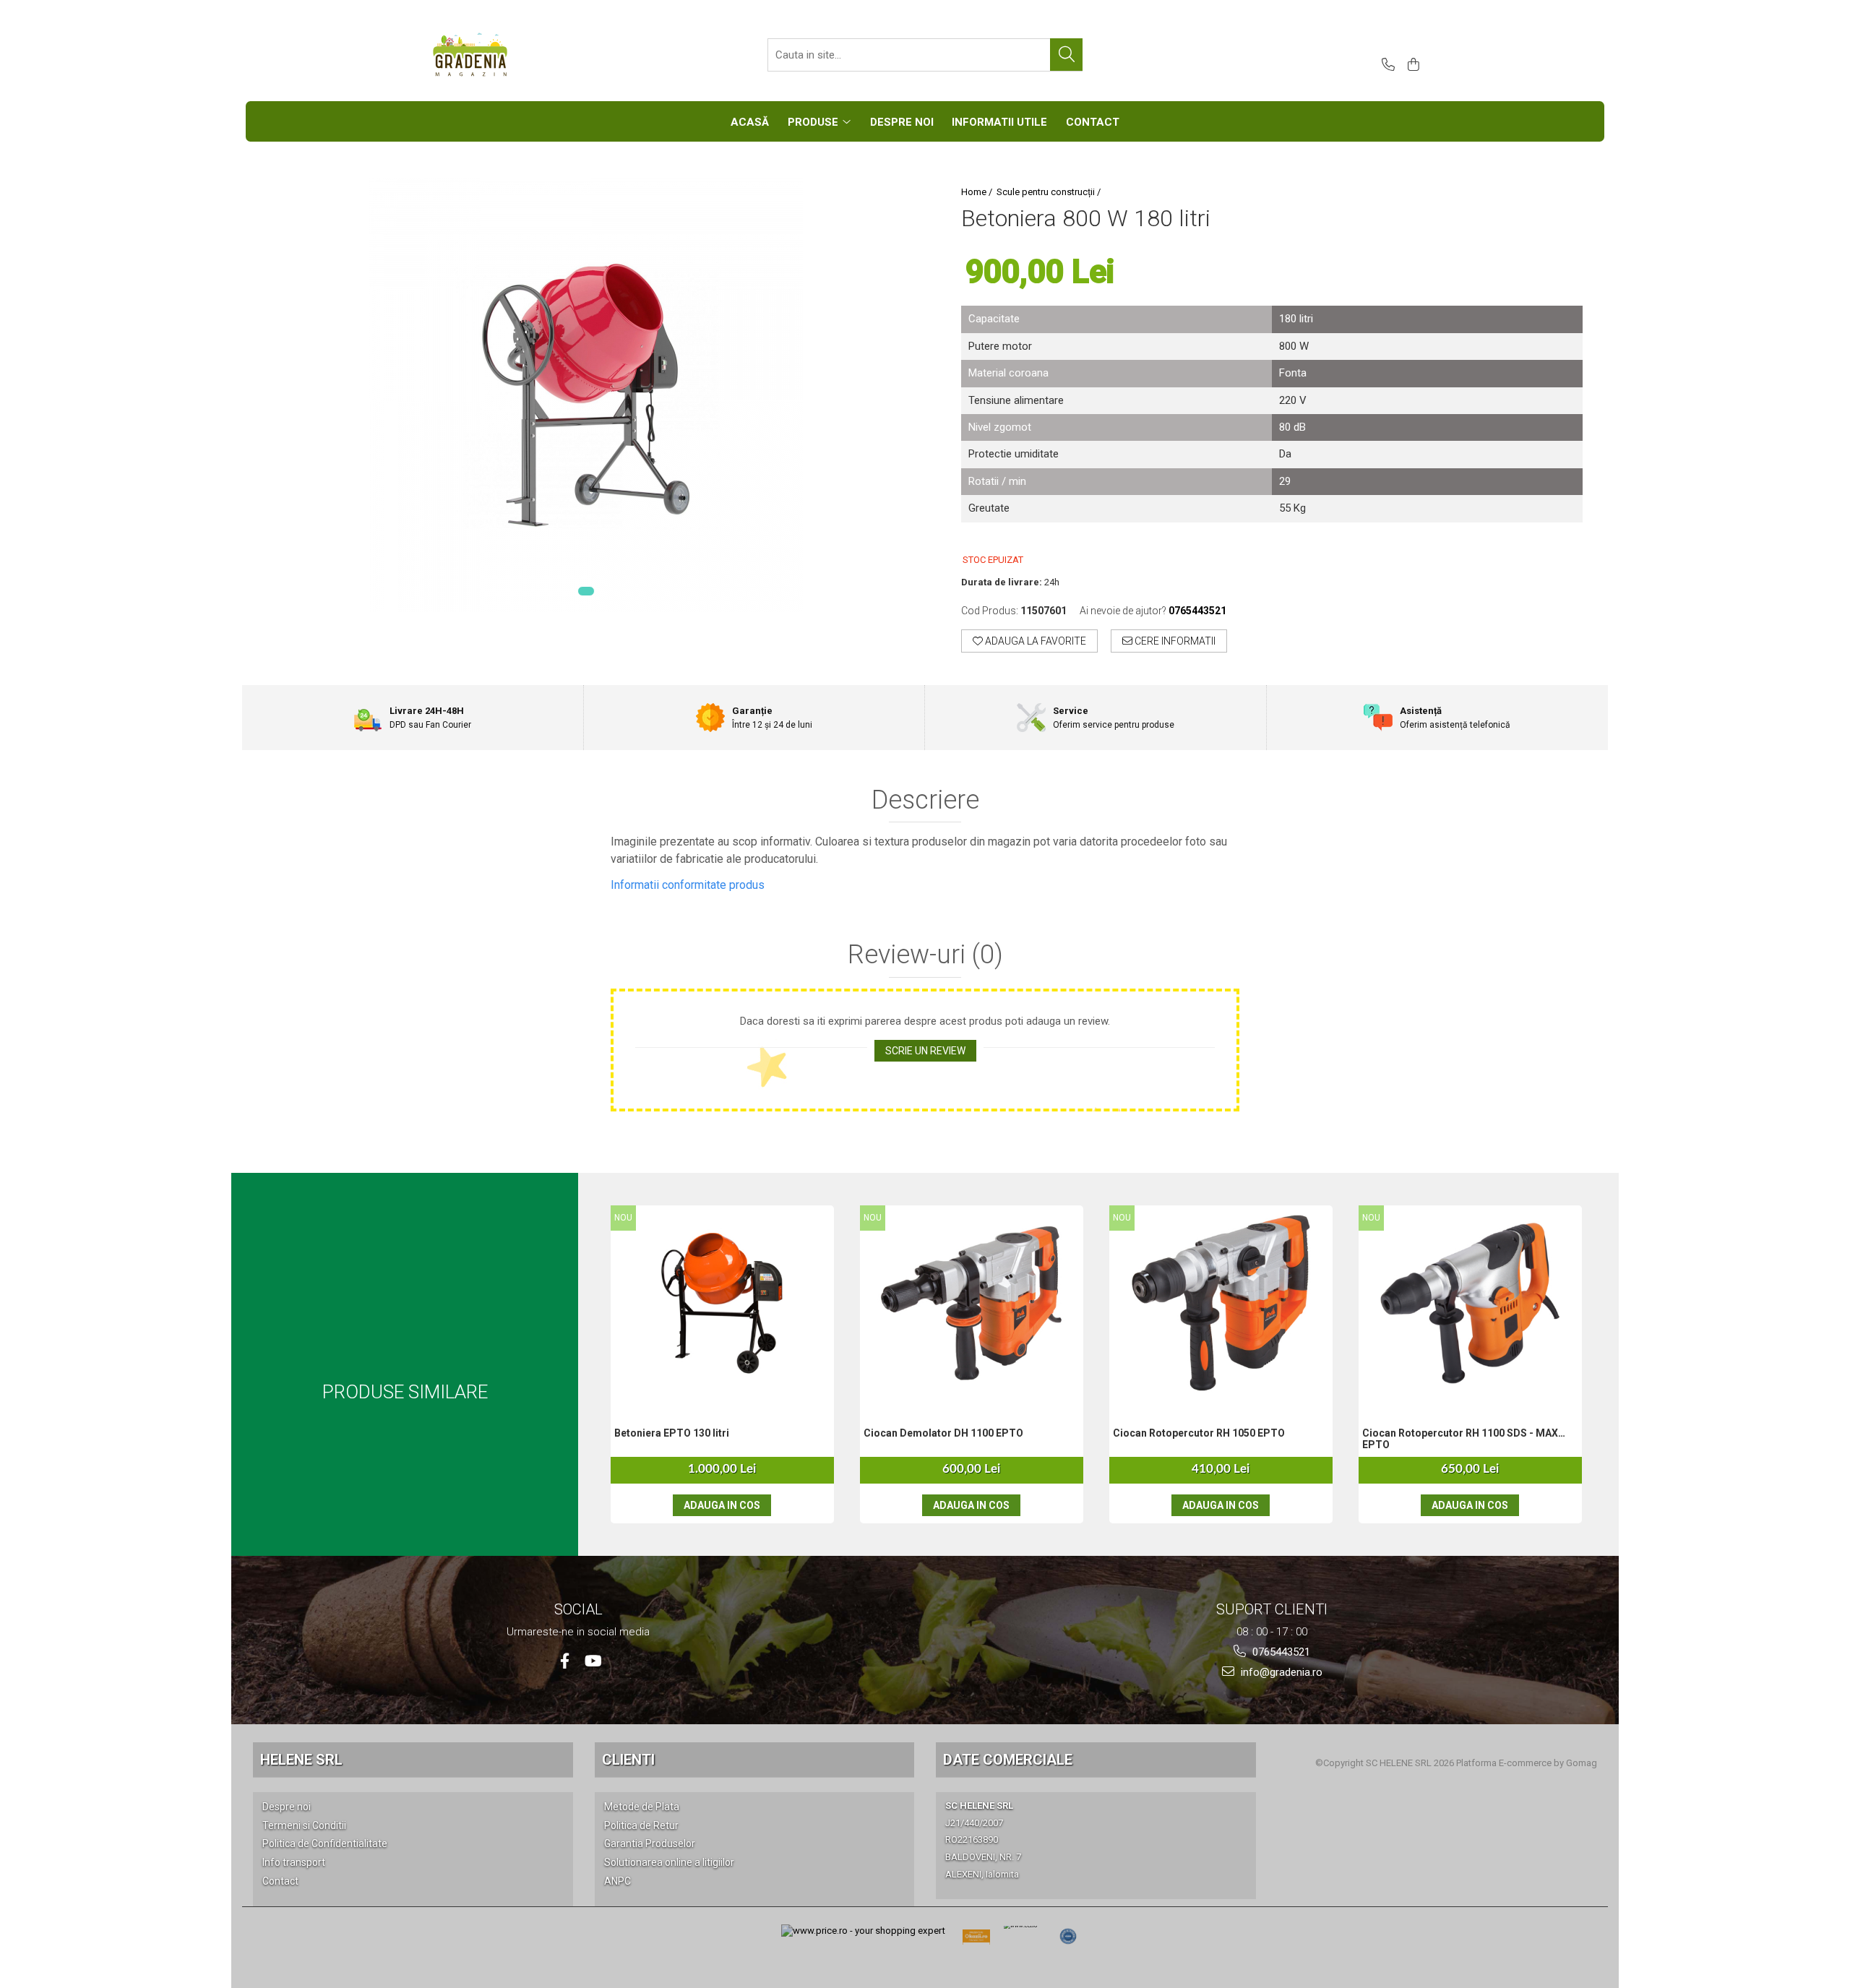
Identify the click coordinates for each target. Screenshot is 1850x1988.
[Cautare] (1066, 55)
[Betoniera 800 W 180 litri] (586, 395)
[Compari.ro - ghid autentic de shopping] (1068, 1937)
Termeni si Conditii (304, 1825)
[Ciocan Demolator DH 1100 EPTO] (972, 1303)
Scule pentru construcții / (1050, 192)
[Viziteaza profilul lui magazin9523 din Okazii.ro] (976, 1941)
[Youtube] (592, 1661)
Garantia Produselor (650, 1843)
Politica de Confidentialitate (325, 1843)
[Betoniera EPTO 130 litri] (722, 1303)
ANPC (618, 1881)
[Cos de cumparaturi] (1411, 65)
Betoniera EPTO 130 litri (672, 1433)
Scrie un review (925, 1051)
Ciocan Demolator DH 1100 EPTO (943, 1433)
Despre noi (287, 1807)
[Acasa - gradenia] (502, 55)
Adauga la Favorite (1034, 641)
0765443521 (1280, 1652)
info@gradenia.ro (1280, 1672)
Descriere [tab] (925, 801)
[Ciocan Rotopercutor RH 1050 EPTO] (1221, 1303)
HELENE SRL (301, 1760)
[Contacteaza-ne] (1386, 65)
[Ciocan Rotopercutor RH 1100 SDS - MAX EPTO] (1470, 1303)
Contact (280, 1881)
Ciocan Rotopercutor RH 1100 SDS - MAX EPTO (1460, 1439)
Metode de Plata (642, 1807)
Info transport (294, 1862)
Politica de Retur (641, 1825)
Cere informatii (1174, 641)
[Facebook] (565, 1661)
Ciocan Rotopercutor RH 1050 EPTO (1199, 1433)
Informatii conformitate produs (688, 885)
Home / (978, 192)
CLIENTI (628, 1760)
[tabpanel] (586, 395)
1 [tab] (586, 591)
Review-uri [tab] (925, 955)
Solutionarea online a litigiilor (669, 1862)
